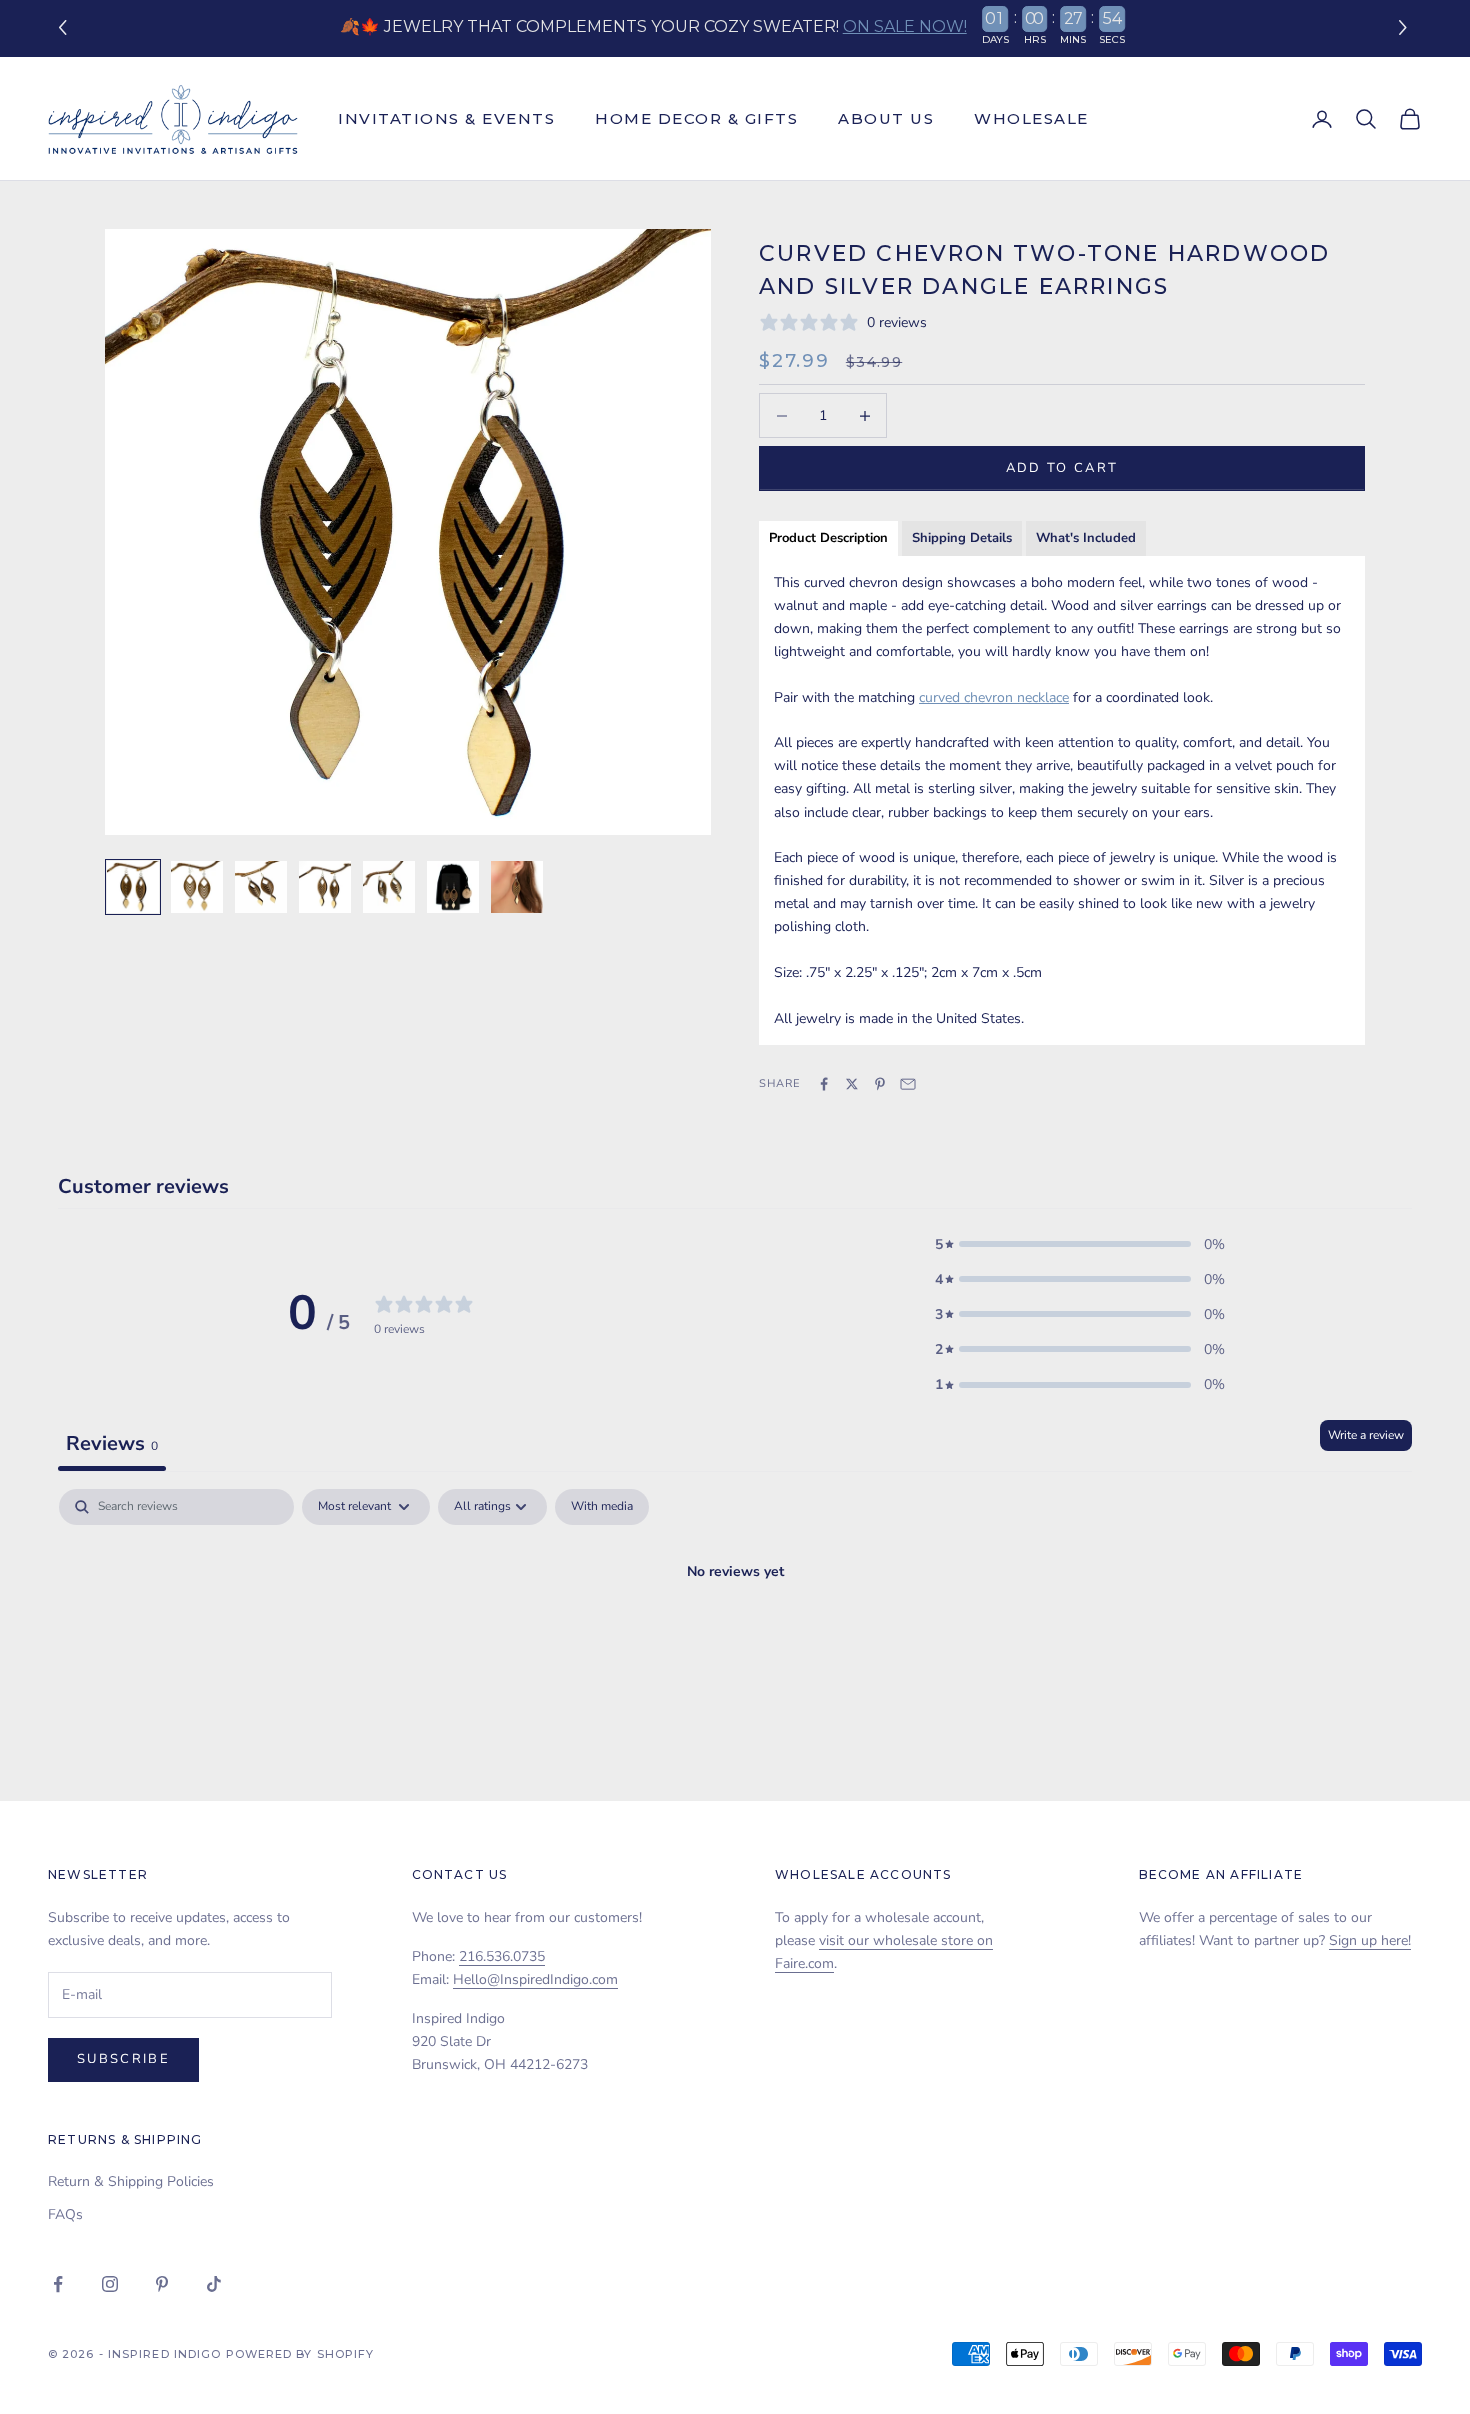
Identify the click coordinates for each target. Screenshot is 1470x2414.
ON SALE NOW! (905, 26)
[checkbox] (602, 1507)
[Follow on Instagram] (110, 2284)
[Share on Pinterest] (880, 1084)
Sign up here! (1370, 1940)
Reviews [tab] (112, 1443)
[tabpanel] (735, 1639)
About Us (886, 118)
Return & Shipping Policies (131, 2181)
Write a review (1366, 1435)
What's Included (1086, 538)
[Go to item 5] (389, 887)
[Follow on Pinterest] (162, 2284)
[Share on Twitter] (852, 1084)
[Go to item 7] (517, 887)
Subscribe (123, 2059)
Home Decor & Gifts (696, 118)
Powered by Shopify (300, 2354)
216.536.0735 (502, 1956)
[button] (1405, 28)
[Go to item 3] (261, 887)
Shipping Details (962, 538)
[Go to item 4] (325, 887)
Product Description (828, 538)
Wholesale (1031, 118)
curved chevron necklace (994, 697)
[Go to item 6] (453, 887)
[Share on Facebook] (824, 1084)
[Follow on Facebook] (58, 2284)
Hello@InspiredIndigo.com (535, 1979)
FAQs (65, 2214)
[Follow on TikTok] (214, 2284)
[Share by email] (908, 1084)
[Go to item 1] (133, 887)
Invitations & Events (446, 118)
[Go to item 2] (197, 887)
